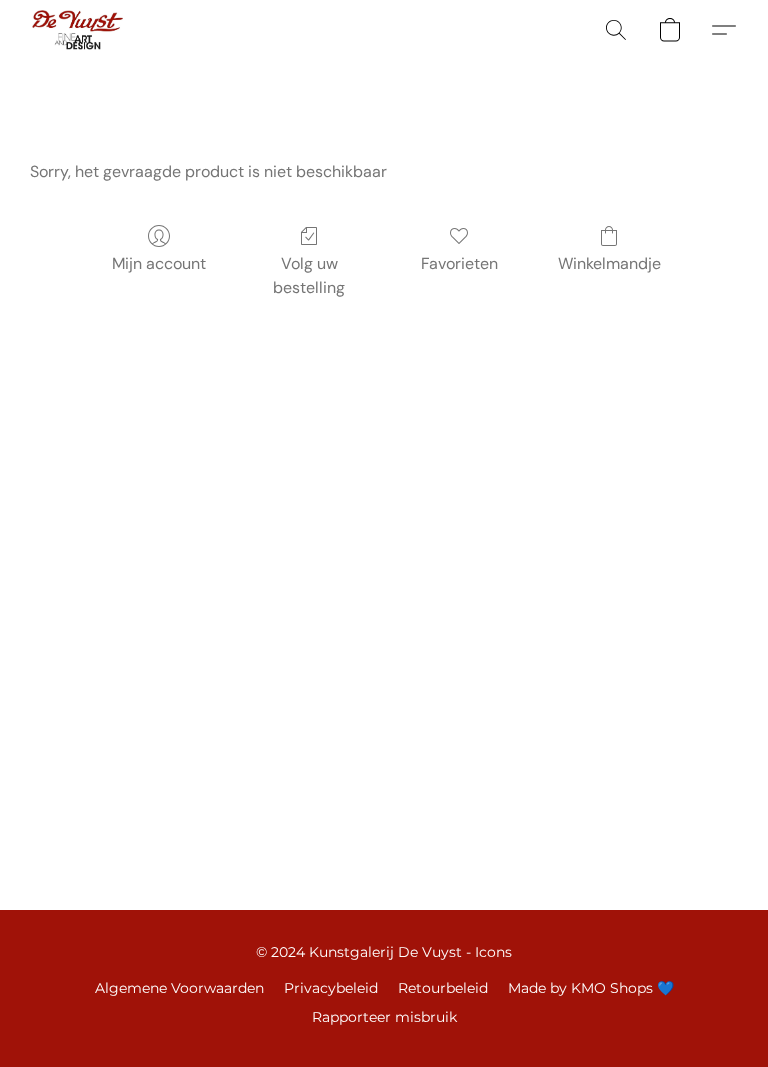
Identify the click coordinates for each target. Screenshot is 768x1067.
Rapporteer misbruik (384, 1017)
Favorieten (459, 263)
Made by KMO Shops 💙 (591, 988)
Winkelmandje (609, 263)
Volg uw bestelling (309, 275)
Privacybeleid (331, 988)
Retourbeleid (443, 988)
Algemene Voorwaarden (179, 988)
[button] (77, 30)
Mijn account (159, 263)
